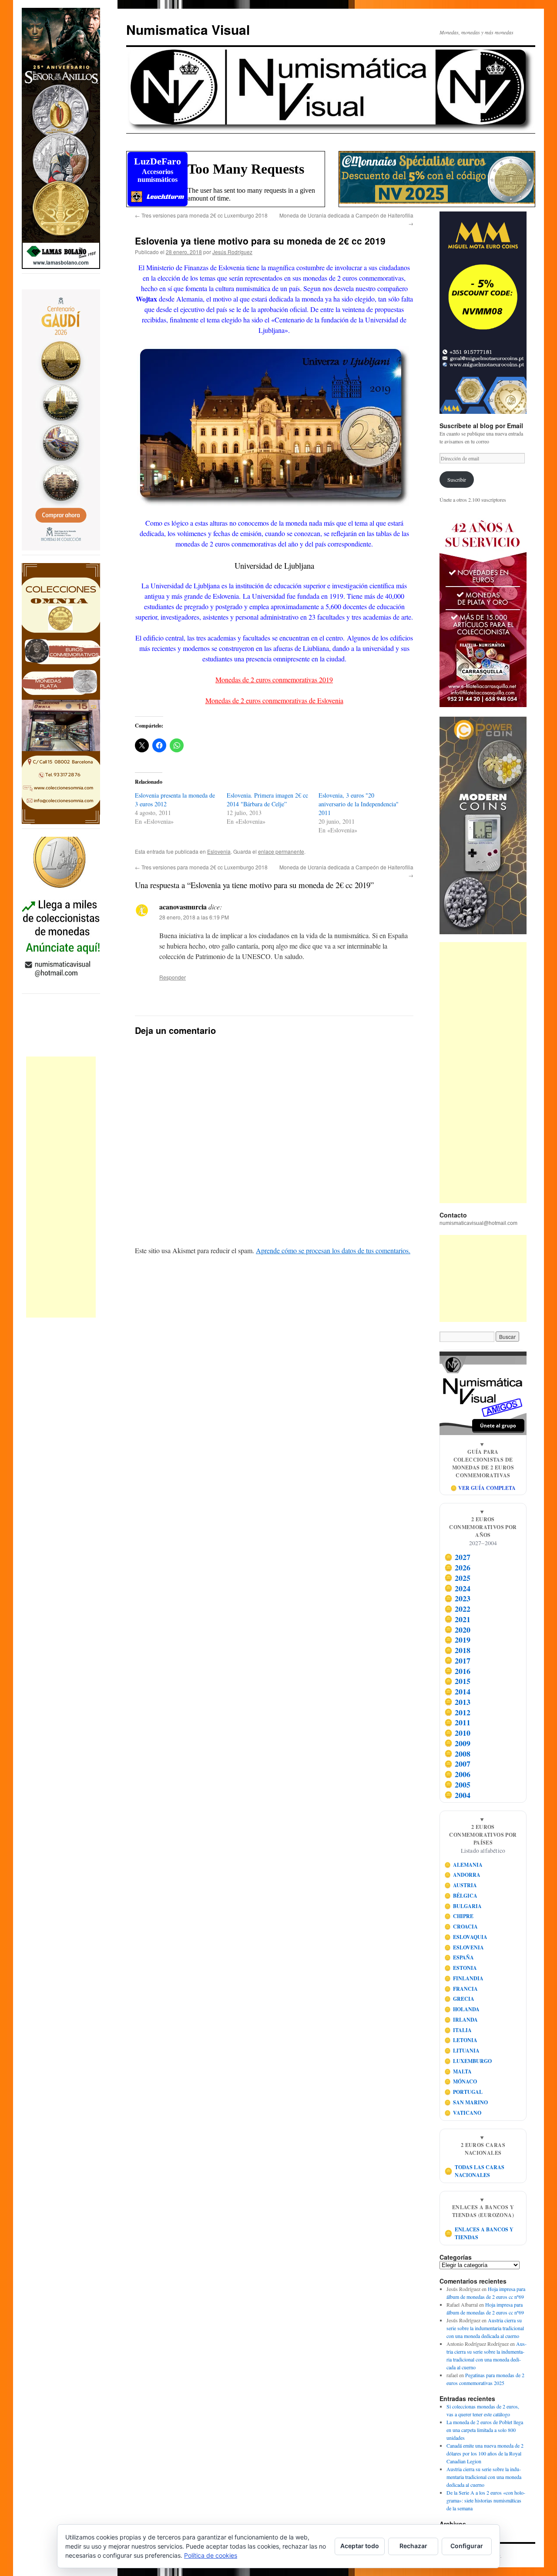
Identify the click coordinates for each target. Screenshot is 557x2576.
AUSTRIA (461, 1885)
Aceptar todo (360, 2546)
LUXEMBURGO (468, 2061)
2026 (458, 1567)
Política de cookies (211, 2555)
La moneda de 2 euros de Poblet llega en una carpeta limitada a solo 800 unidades (485, 2430)
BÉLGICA (461, 1896)
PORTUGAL (464, 2092)
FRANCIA (461, 1989)
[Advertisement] (61, 1187)
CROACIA (461, 1927)
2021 (458, 1619)
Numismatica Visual (188, 29)
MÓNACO (461, 2081)
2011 (458, 1723)
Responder (173, 977)
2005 (458, 1784)
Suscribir (457, 480)
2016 (458, 1671)
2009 (458, 1743)
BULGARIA (463, 1906)
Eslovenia (219, 851)
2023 (458, 1599)
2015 (458, 1681)
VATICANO (463, 2113)
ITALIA (458, 2030)
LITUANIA (462, 2051)
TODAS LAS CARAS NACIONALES (475, 2171)
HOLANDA (462, 2009)
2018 (458, 1650)
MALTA (458, 2071)
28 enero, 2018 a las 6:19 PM (194, 917)
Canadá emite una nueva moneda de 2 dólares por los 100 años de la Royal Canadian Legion (485, 2453)
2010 (458, 1733)
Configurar (467, 2546)
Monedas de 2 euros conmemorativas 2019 (274, 679)
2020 (458, 1630)
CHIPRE (459, 1916)
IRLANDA (461, 2020)
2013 (458, 1702)
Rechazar (413, 2546)
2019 (458, 1640)
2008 (458, 1754)
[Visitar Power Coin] (483, 825)
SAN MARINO (466, 2102)
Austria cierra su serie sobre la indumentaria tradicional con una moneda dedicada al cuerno (485, 2328)
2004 (458, 1795)
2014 (458, 1691)
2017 (458, 1660)
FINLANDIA (464, 1978)
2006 (458, 1774)
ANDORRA (463, 1875)
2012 (458, 1712)
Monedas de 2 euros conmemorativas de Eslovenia (274, 700)
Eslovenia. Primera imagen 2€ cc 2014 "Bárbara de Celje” (267, 800)
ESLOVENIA (464, 1947)
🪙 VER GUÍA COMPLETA (483, 1488)
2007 (458, 1764)
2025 (458, 1578)
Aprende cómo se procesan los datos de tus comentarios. (333, 1250)
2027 (458, 1557)
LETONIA (461, 2040)
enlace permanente (281, 851)
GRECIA (460, 1999)
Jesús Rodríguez (232, 252)
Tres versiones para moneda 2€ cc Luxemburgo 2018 (201, 215)
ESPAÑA (459, 1957)
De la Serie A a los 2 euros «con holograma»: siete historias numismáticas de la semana (486, 2500)
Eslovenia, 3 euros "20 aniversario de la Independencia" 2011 (359, 804)
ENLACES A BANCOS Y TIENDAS (479, 2233)
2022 (458, 1609)
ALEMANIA (464, 1865)
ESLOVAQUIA (466, 1937)
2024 (458, 1588)
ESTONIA (461, 1968)
